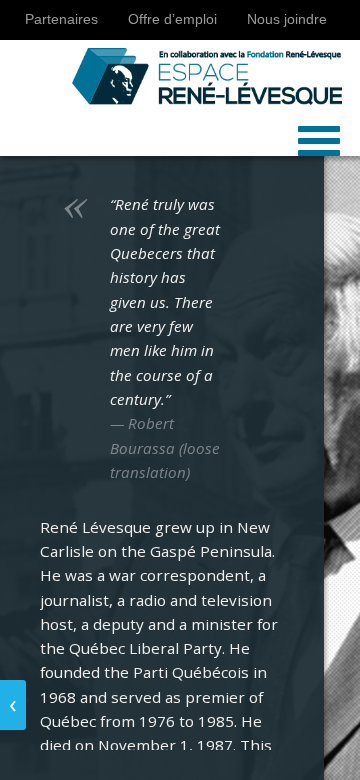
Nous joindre (287, 19)
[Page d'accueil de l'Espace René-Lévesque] (172, 73)
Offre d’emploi (172, 19)
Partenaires (61, 19)
